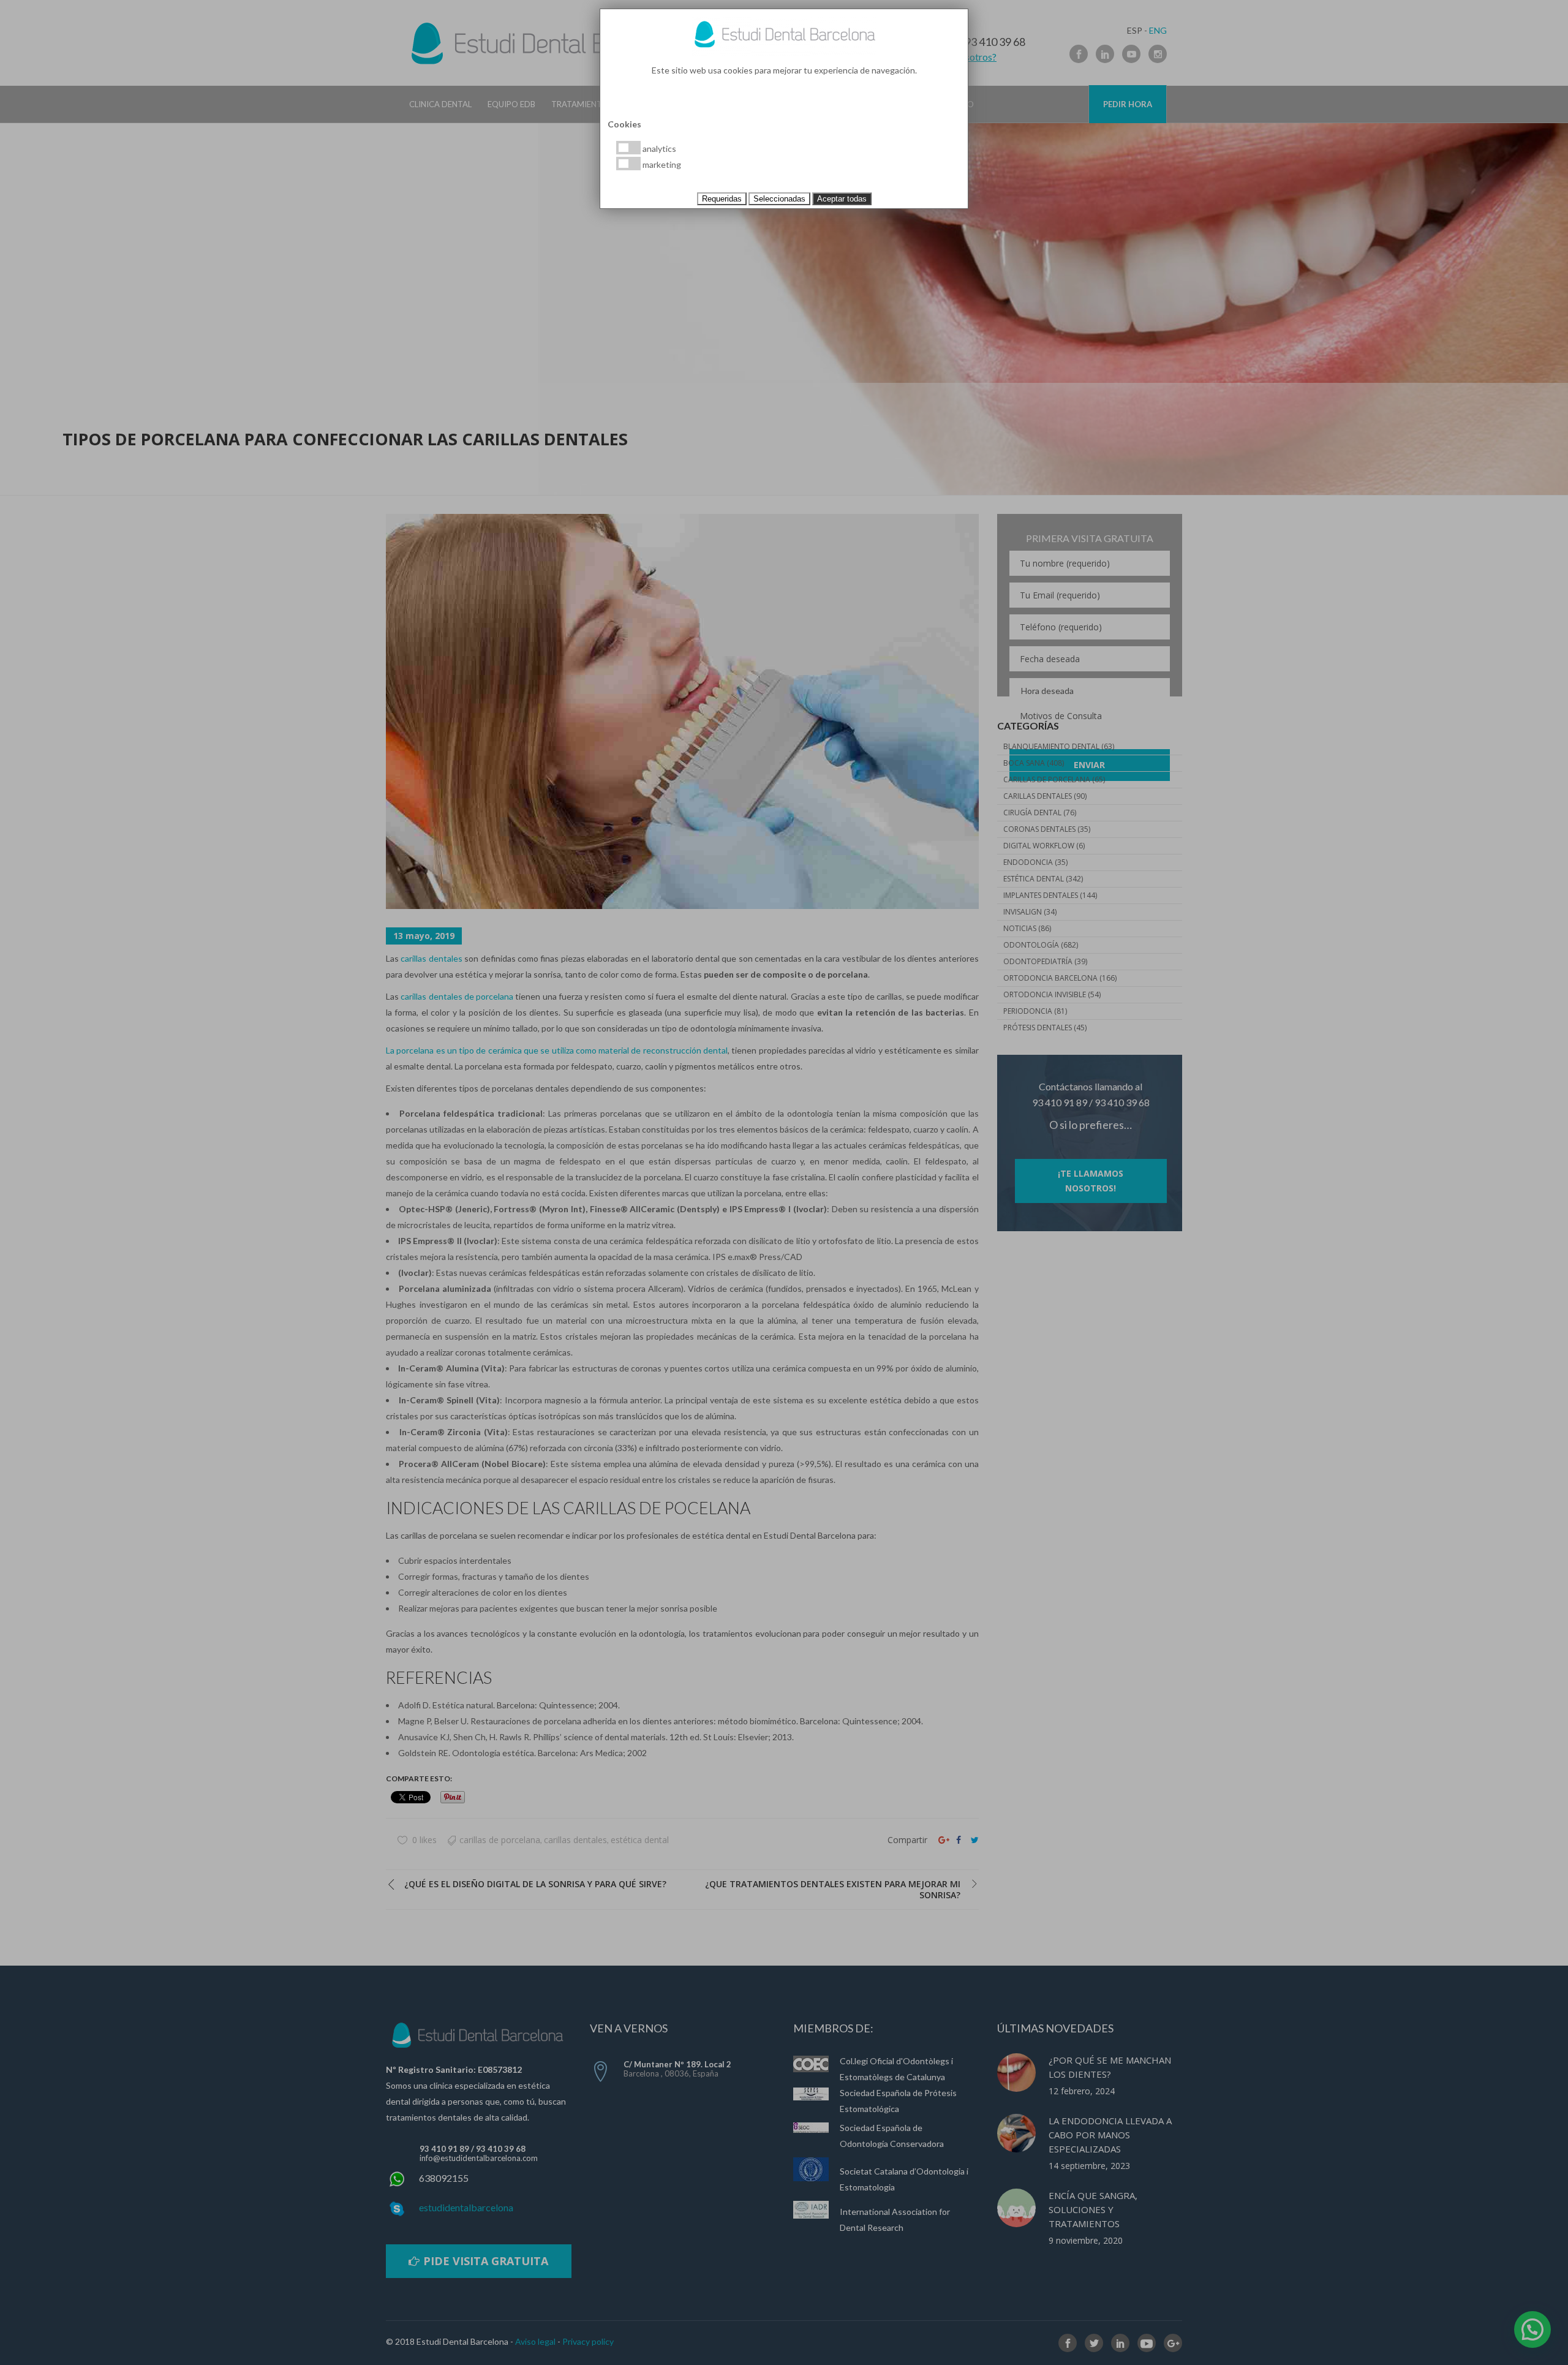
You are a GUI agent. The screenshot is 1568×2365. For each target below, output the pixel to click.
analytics (658, 149)
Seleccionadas (779, 199)
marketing (661, 164)
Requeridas (722, 199)
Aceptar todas (842, 199)
